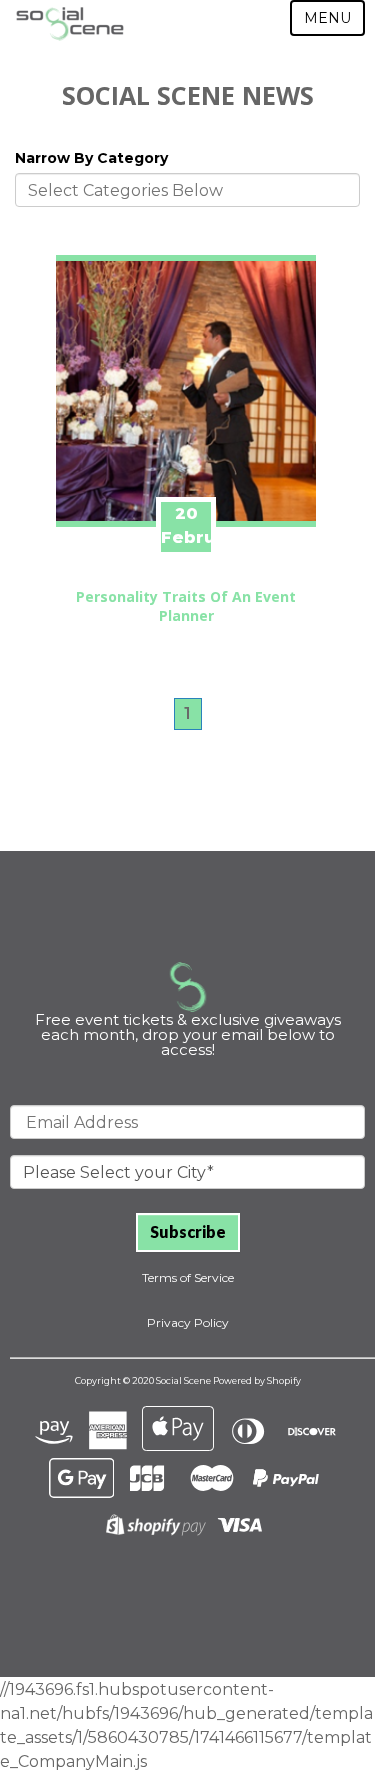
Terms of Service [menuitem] (188, 1277)
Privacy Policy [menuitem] (188, 1322)
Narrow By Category (91, 158)
